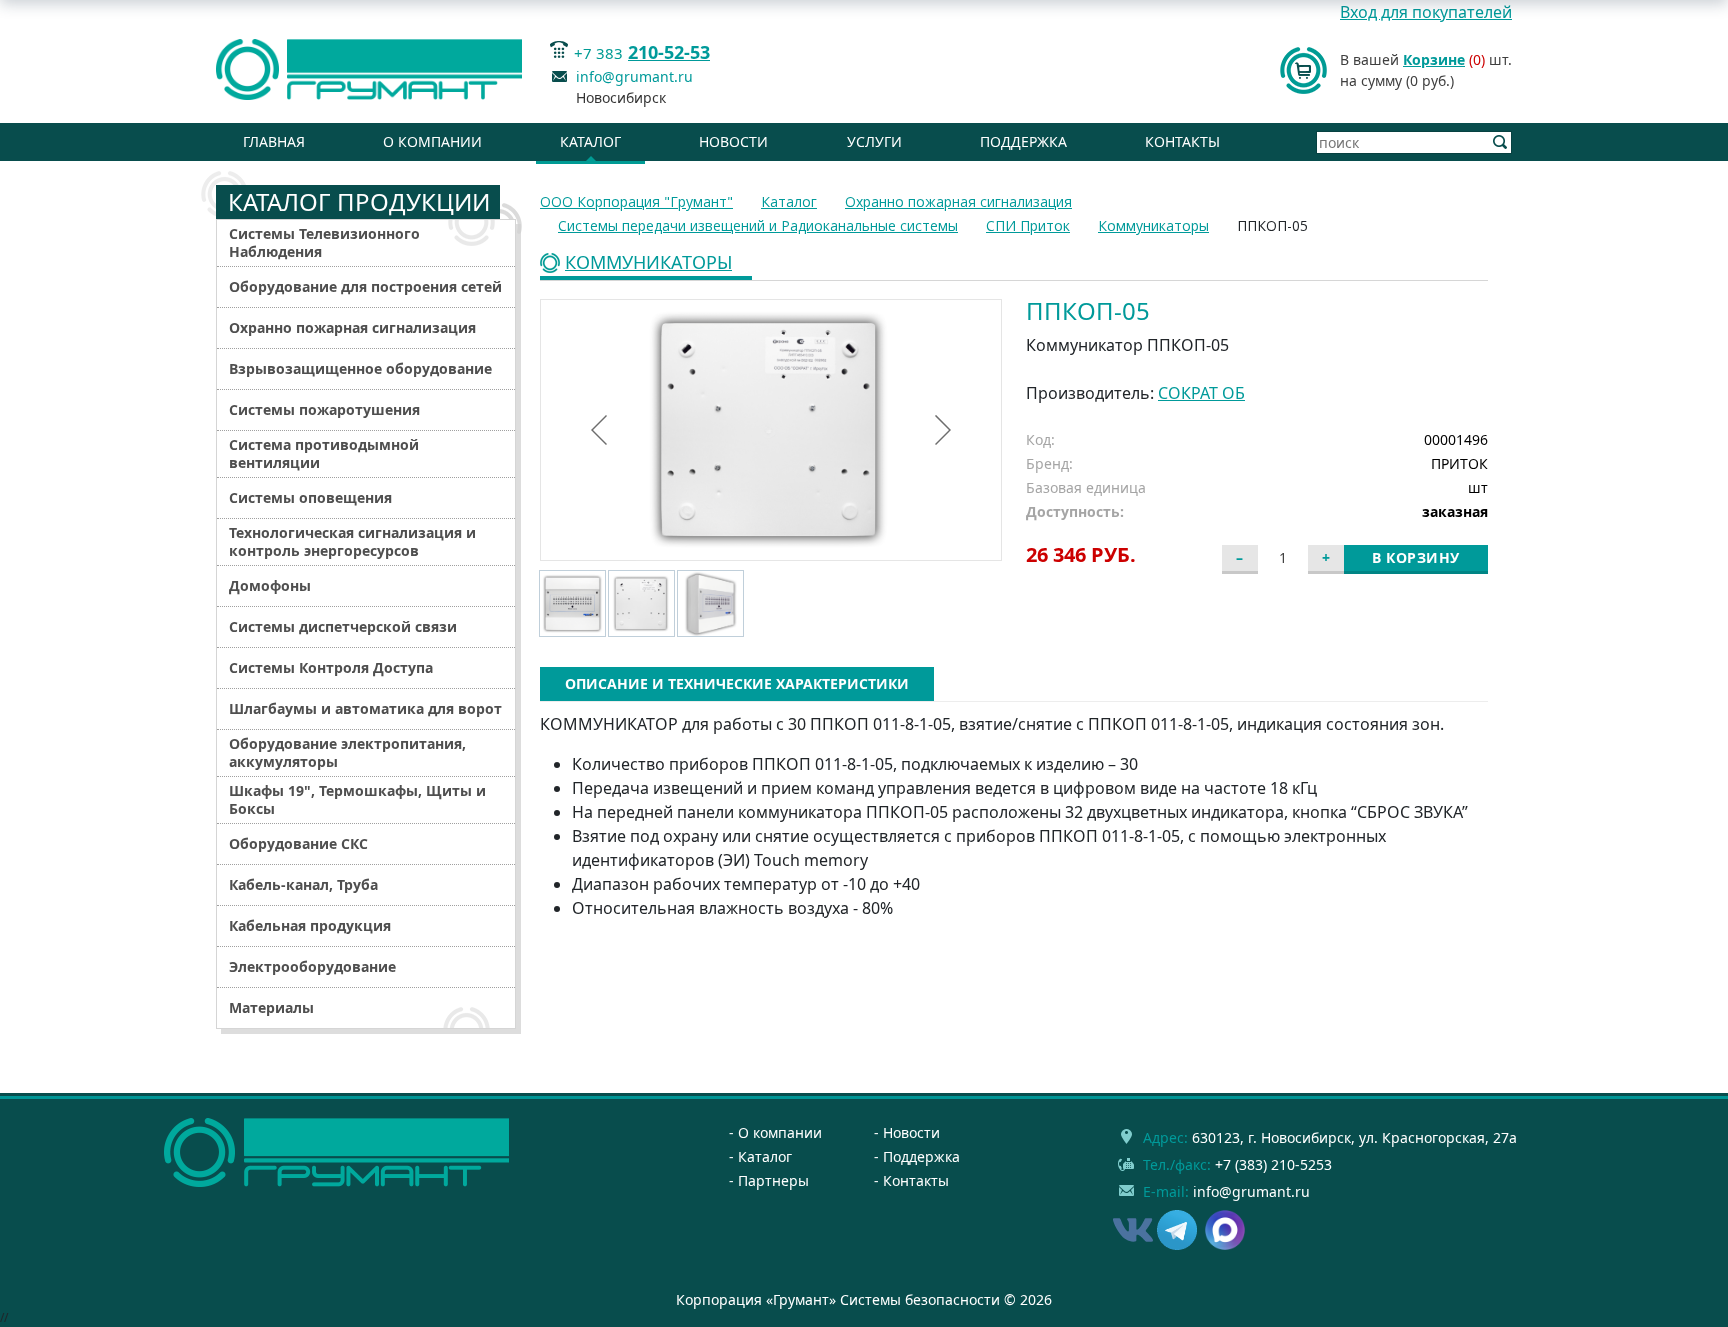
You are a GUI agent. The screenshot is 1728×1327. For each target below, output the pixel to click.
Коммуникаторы (648, 263)
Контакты (1182, 141)
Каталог (590, 141)
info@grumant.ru (634, 76)
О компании (432, 141)
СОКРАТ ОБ (1201, 393)
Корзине (1434, 59)
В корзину (1416, 557)
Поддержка (1023, 141)
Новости (733, 141)
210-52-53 (669, 52)
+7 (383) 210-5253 (1273, 1164)
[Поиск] (1500, 142)
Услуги (874, 141)
